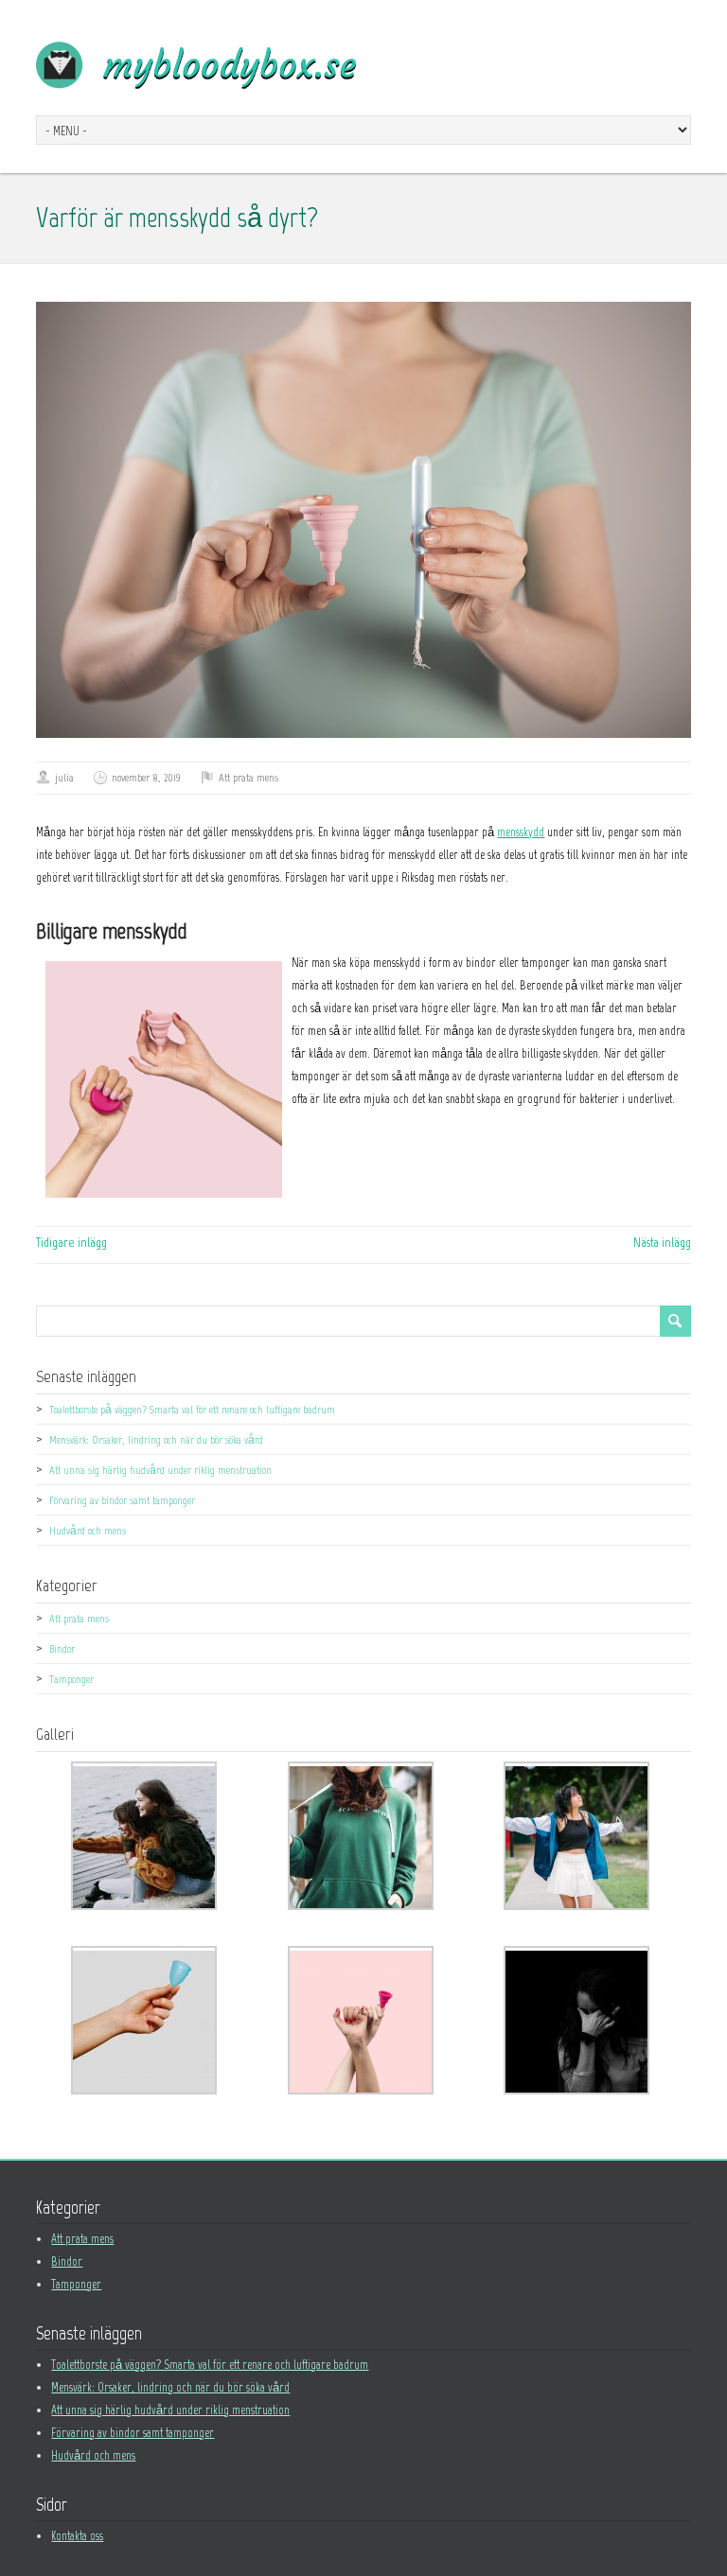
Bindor (62, 1649)
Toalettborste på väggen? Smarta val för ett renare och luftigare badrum (192, 1410)
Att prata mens (248, 778)
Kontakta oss (77, 2536)
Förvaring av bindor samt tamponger (122, 1500)
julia (64, 778)
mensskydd (521, 832)
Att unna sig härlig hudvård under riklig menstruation (160, 1470)
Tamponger (71, 1679)
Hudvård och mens (88, 1531)
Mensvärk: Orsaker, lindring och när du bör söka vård (156, 1440)
